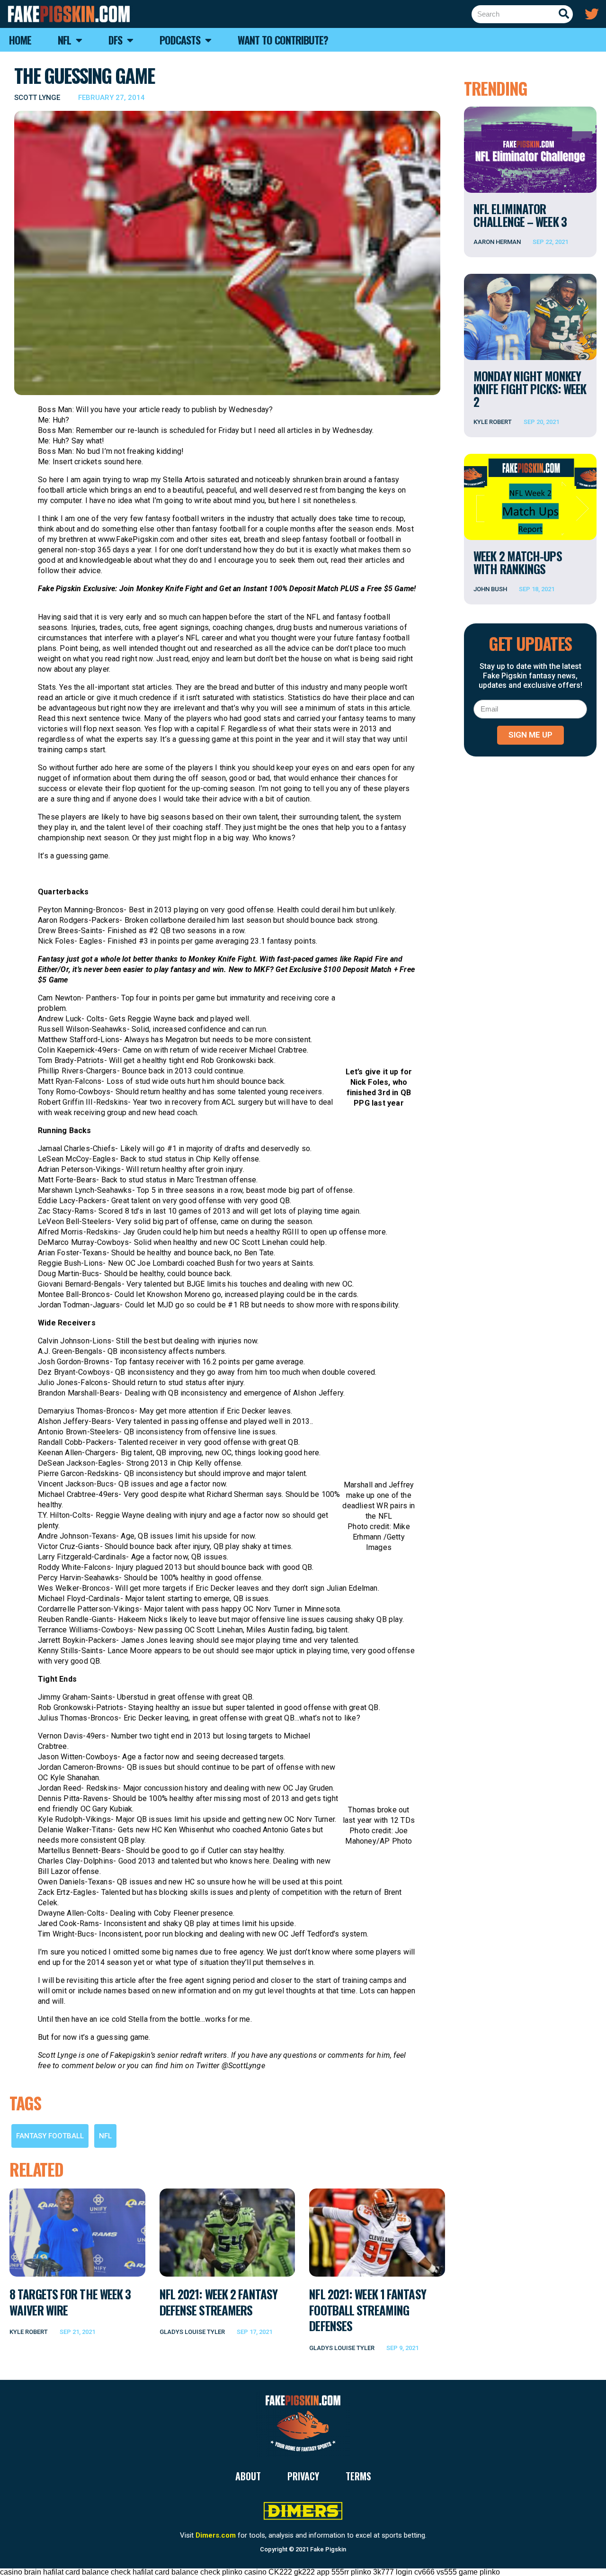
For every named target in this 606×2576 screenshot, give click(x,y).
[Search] (564, 14)
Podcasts (180, 40)
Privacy (303, 2476)
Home (20, 40)
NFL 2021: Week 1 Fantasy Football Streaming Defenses (367, 2310)
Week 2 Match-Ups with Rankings (518, 562)
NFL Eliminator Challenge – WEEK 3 (520, 215)
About (248, 2476)
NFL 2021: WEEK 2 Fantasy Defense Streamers (218, 2302)
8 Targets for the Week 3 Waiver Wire (70, 2302)
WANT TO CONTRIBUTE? (283, 40)
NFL (105, 2136)
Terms (358, 2476)
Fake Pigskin (328, 2549)
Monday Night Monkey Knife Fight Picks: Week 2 (530, 389)
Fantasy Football (50, 2136)
